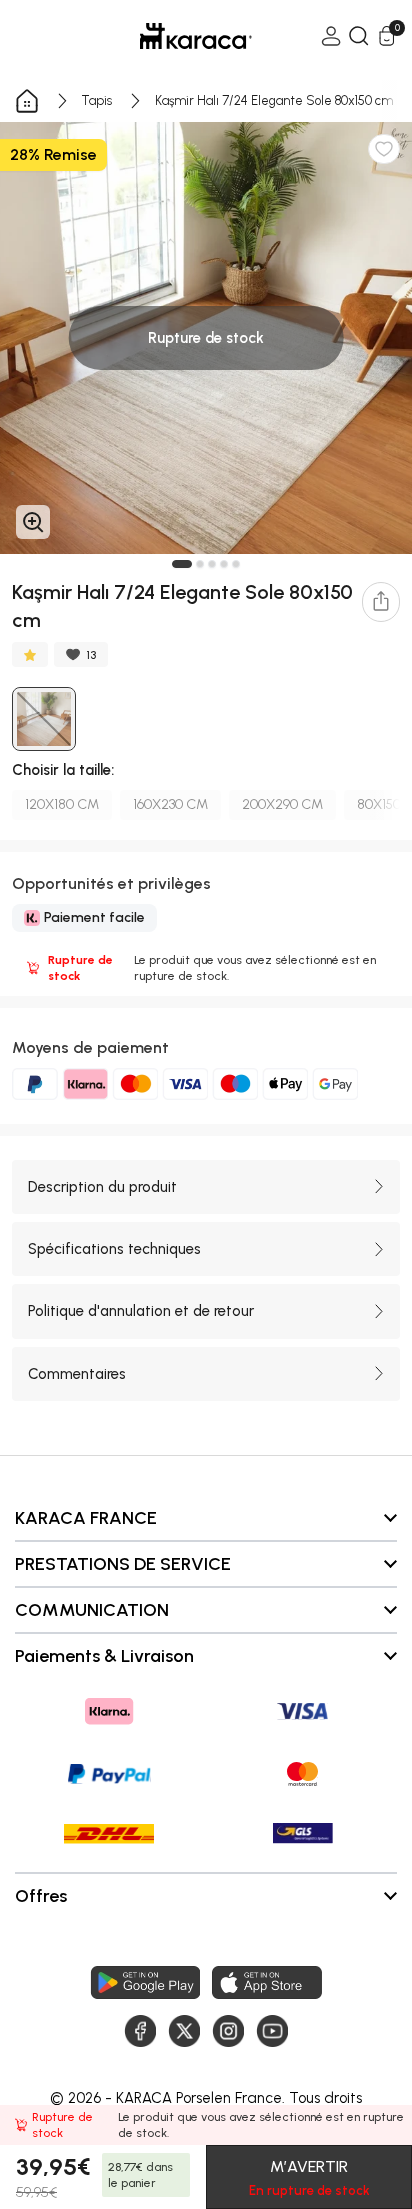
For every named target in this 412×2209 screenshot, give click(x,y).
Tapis (97, 100)
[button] (182, 564)
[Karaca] (168, 36)
